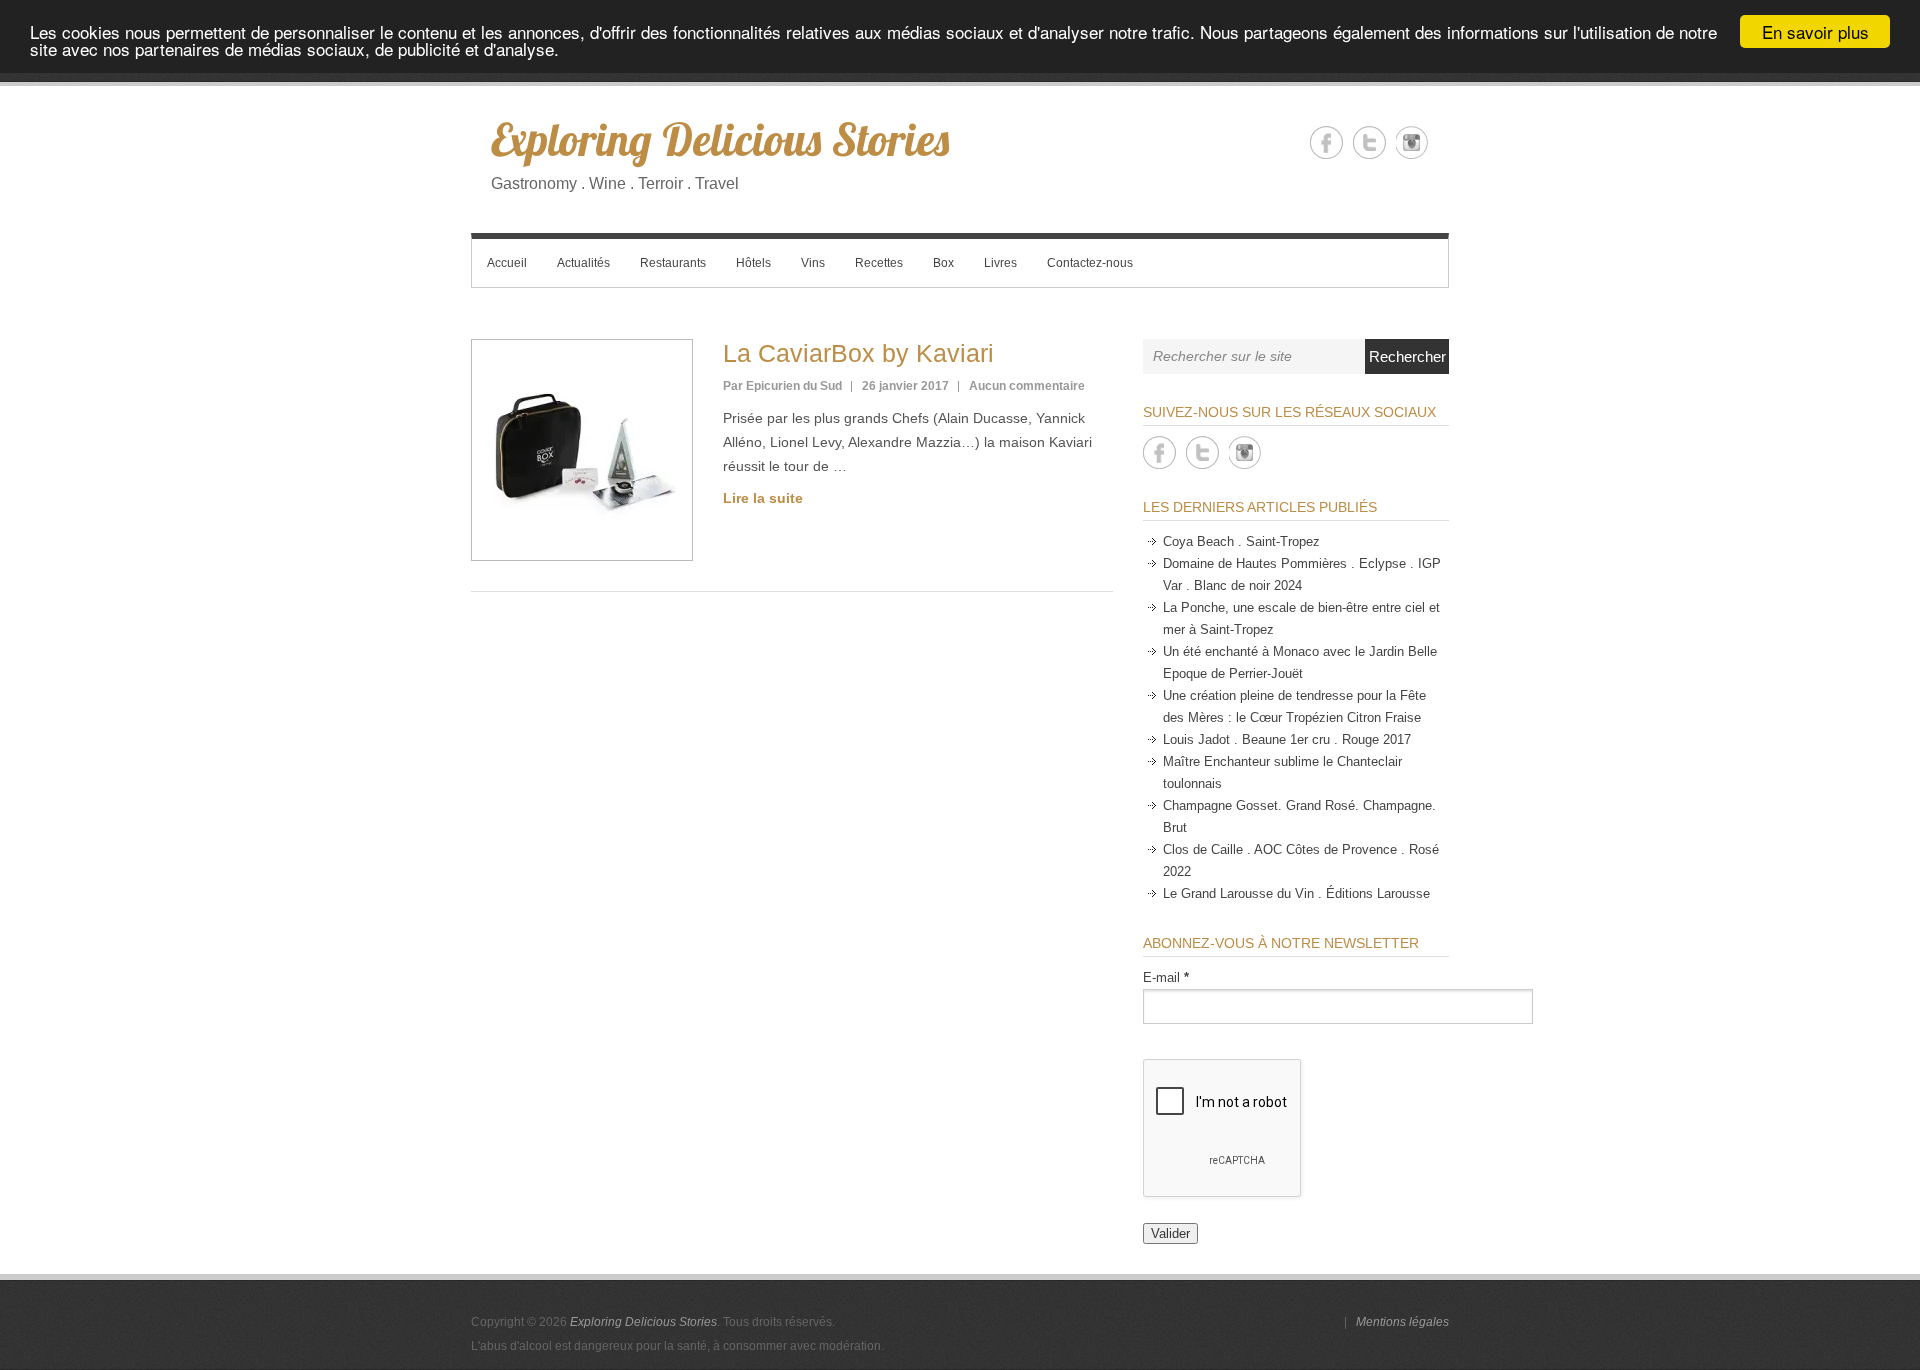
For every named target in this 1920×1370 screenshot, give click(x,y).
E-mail (1166, 977)
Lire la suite (763, 498)
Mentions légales (1402, 1322)
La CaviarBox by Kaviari (858, 353)
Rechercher (1407, 356)
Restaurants (673, 263)
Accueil (507, 263)
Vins (813, 263)
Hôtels (753, 263)
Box (943, 263)
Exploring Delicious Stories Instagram (1412, 142)
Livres (1000, 263)
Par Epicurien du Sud (782, 386)
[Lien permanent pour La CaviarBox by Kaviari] (582, 450)
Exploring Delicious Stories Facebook (1326, 142)
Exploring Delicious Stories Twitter (1369, 142)
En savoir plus (1815, 31)
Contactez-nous (1090, 263)
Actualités (583, 263)
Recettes (879, 263)
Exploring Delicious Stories (720, 139)
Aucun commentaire (1027, 386)
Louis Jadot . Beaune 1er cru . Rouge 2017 (1287, 739)
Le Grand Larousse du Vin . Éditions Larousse (1296, 893)
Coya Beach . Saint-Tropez (1241, 541)
